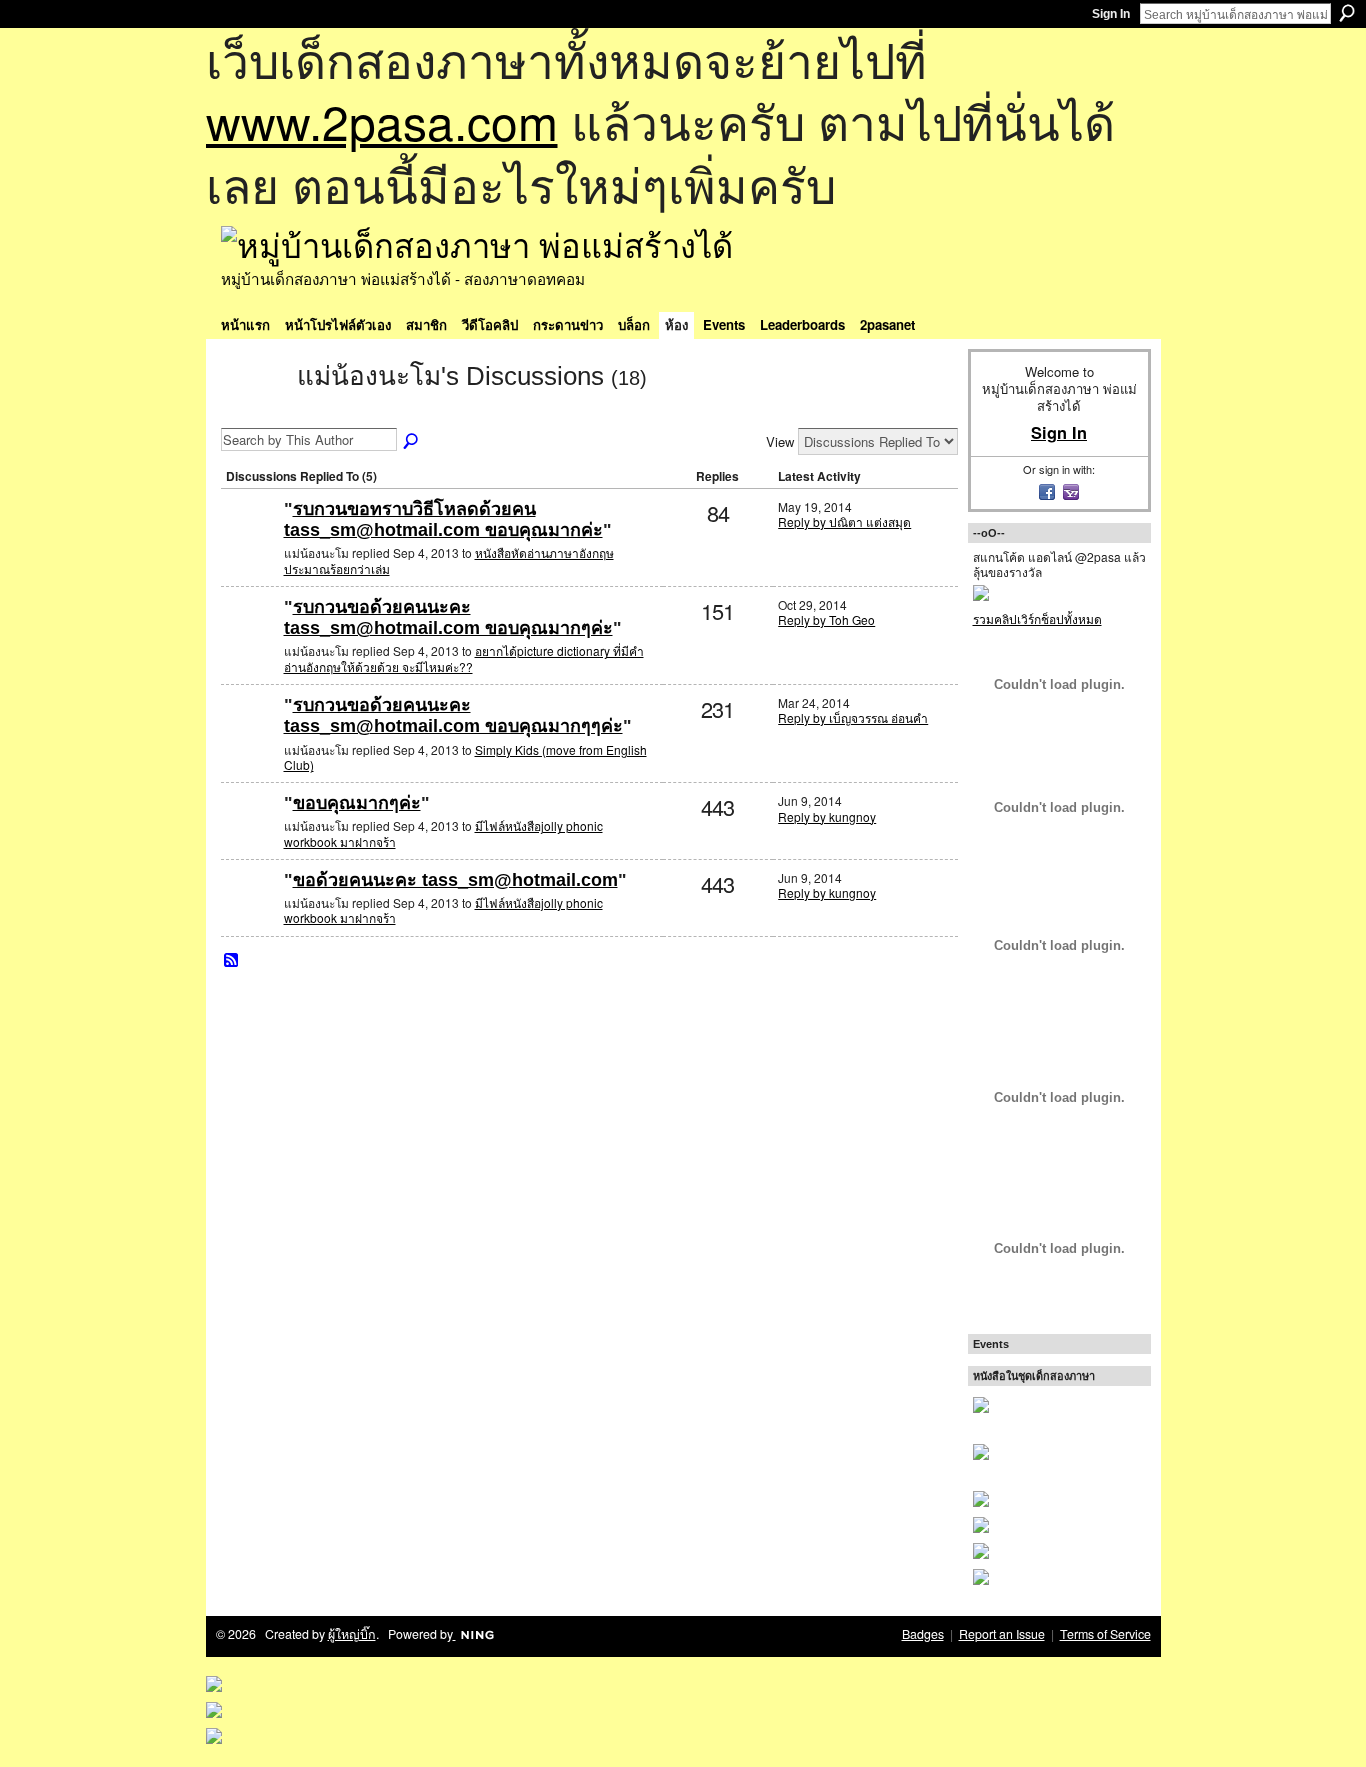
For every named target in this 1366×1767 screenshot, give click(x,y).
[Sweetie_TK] (250, 639)
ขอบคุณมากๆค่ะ (357, 803)
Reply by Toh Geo (826, 619)
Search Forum (412, 442)
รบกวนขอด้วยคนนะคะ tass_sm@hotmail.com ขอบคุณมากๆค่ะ (448, 618)
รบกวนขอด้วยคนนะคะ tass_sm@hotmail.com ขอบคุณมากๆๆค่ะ (453, 716)
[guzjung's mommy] (250, 835)
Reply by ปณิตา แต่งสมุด (844, 521)
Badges (923, 1634)
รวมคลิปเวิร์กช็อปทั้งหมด (1037, 618)
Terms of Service (1105, 1634)
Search (1347, 13)
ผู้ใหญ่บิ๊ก (352, 1634)
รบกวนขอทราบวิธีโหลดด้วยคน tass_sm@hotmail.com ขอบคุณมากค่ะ (443, 520)
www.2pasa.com (382, 120)
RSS (232, 961)
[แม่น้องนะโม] (253, 412)
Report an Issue (1002, 1634)
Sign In (1111, 14)
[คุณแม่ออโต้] (250, 541)
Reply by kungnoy (827, 816)
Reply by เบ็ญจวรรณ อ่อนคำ (853, 717)
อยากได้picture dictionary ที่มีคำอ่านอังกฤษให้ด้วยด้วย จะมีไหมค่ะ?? (464, 658)
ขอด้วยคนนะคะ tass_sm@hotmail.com (455, 880)
